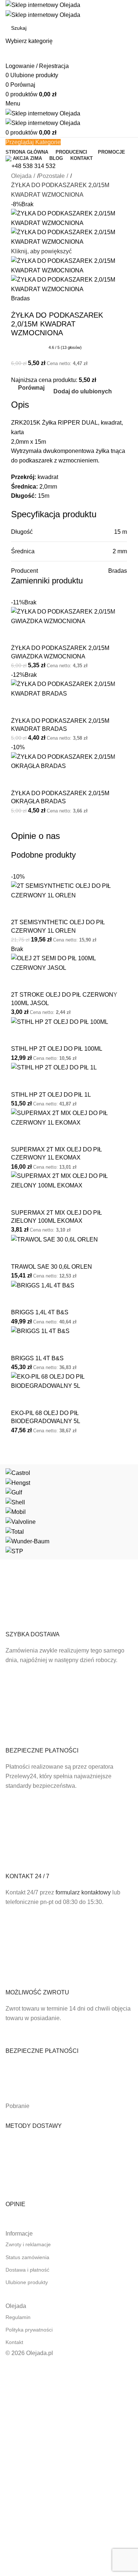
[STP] (69, 1512)
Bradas (20, 298)
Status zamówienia (27, 2257)
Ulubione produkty (27, 2282)
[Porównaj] (20, 635)
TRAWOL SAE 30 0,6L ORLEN (52, 1267)
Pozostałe (52, 176)
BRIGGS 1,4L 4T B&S (40, 1312)
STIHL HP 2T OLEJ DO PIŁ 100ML (57, 1049)
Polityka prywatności (29, 2330)
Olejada (21, 176)
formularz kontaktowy (83, 1892)
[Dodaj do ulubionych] (40, 635)
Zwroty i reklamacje (28, 2244)
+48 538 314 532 (33, 166)
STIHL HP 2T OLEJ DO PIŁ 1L (51, 1095)
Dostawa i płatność (27, 2270)
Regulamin (18, 2317)
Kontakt (14, 2342)
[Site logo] (43, 5)
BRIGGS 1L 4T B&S (37, 1358)
